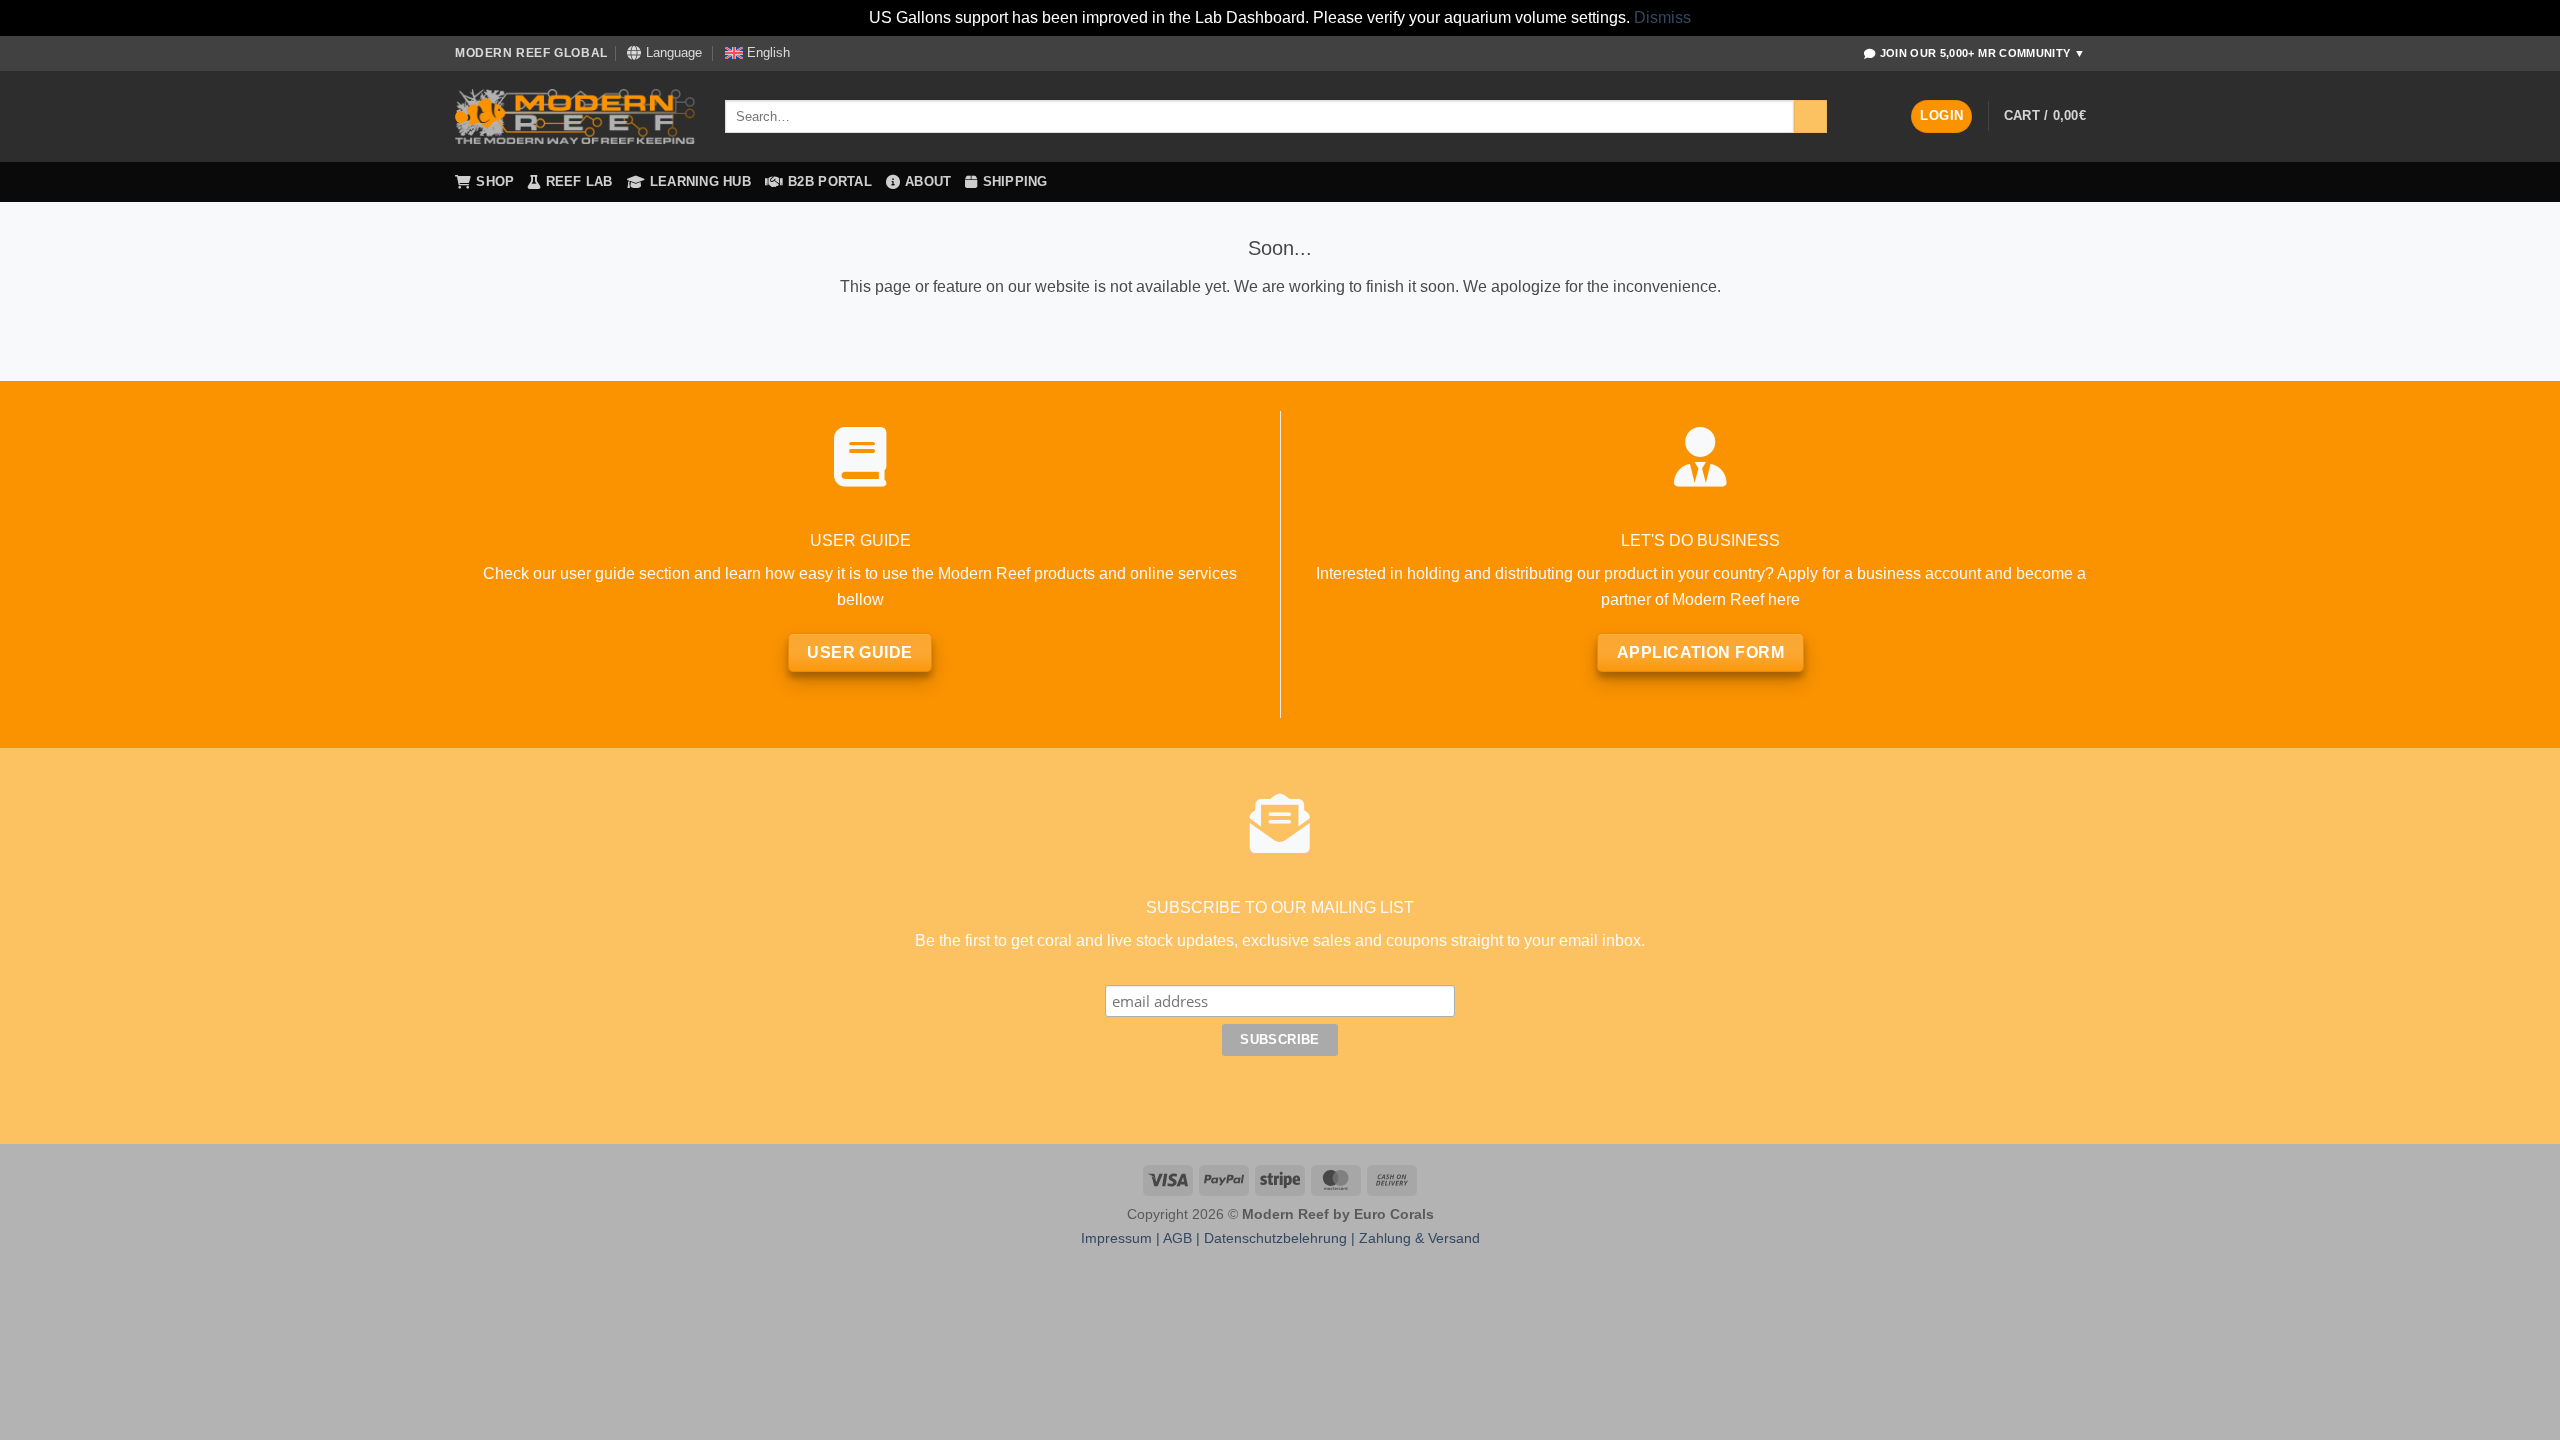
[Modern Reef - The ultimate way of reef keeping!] (575, 117)
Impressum (1116, 1238)
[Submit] (1810, 117)
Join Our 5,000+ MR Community (1983, 53)
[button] (1941, 116)
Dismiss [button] (1662, 17)
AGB (1177, 1238)
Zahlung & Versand (1419, 1238)
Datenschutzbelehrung (1275, 1238)
